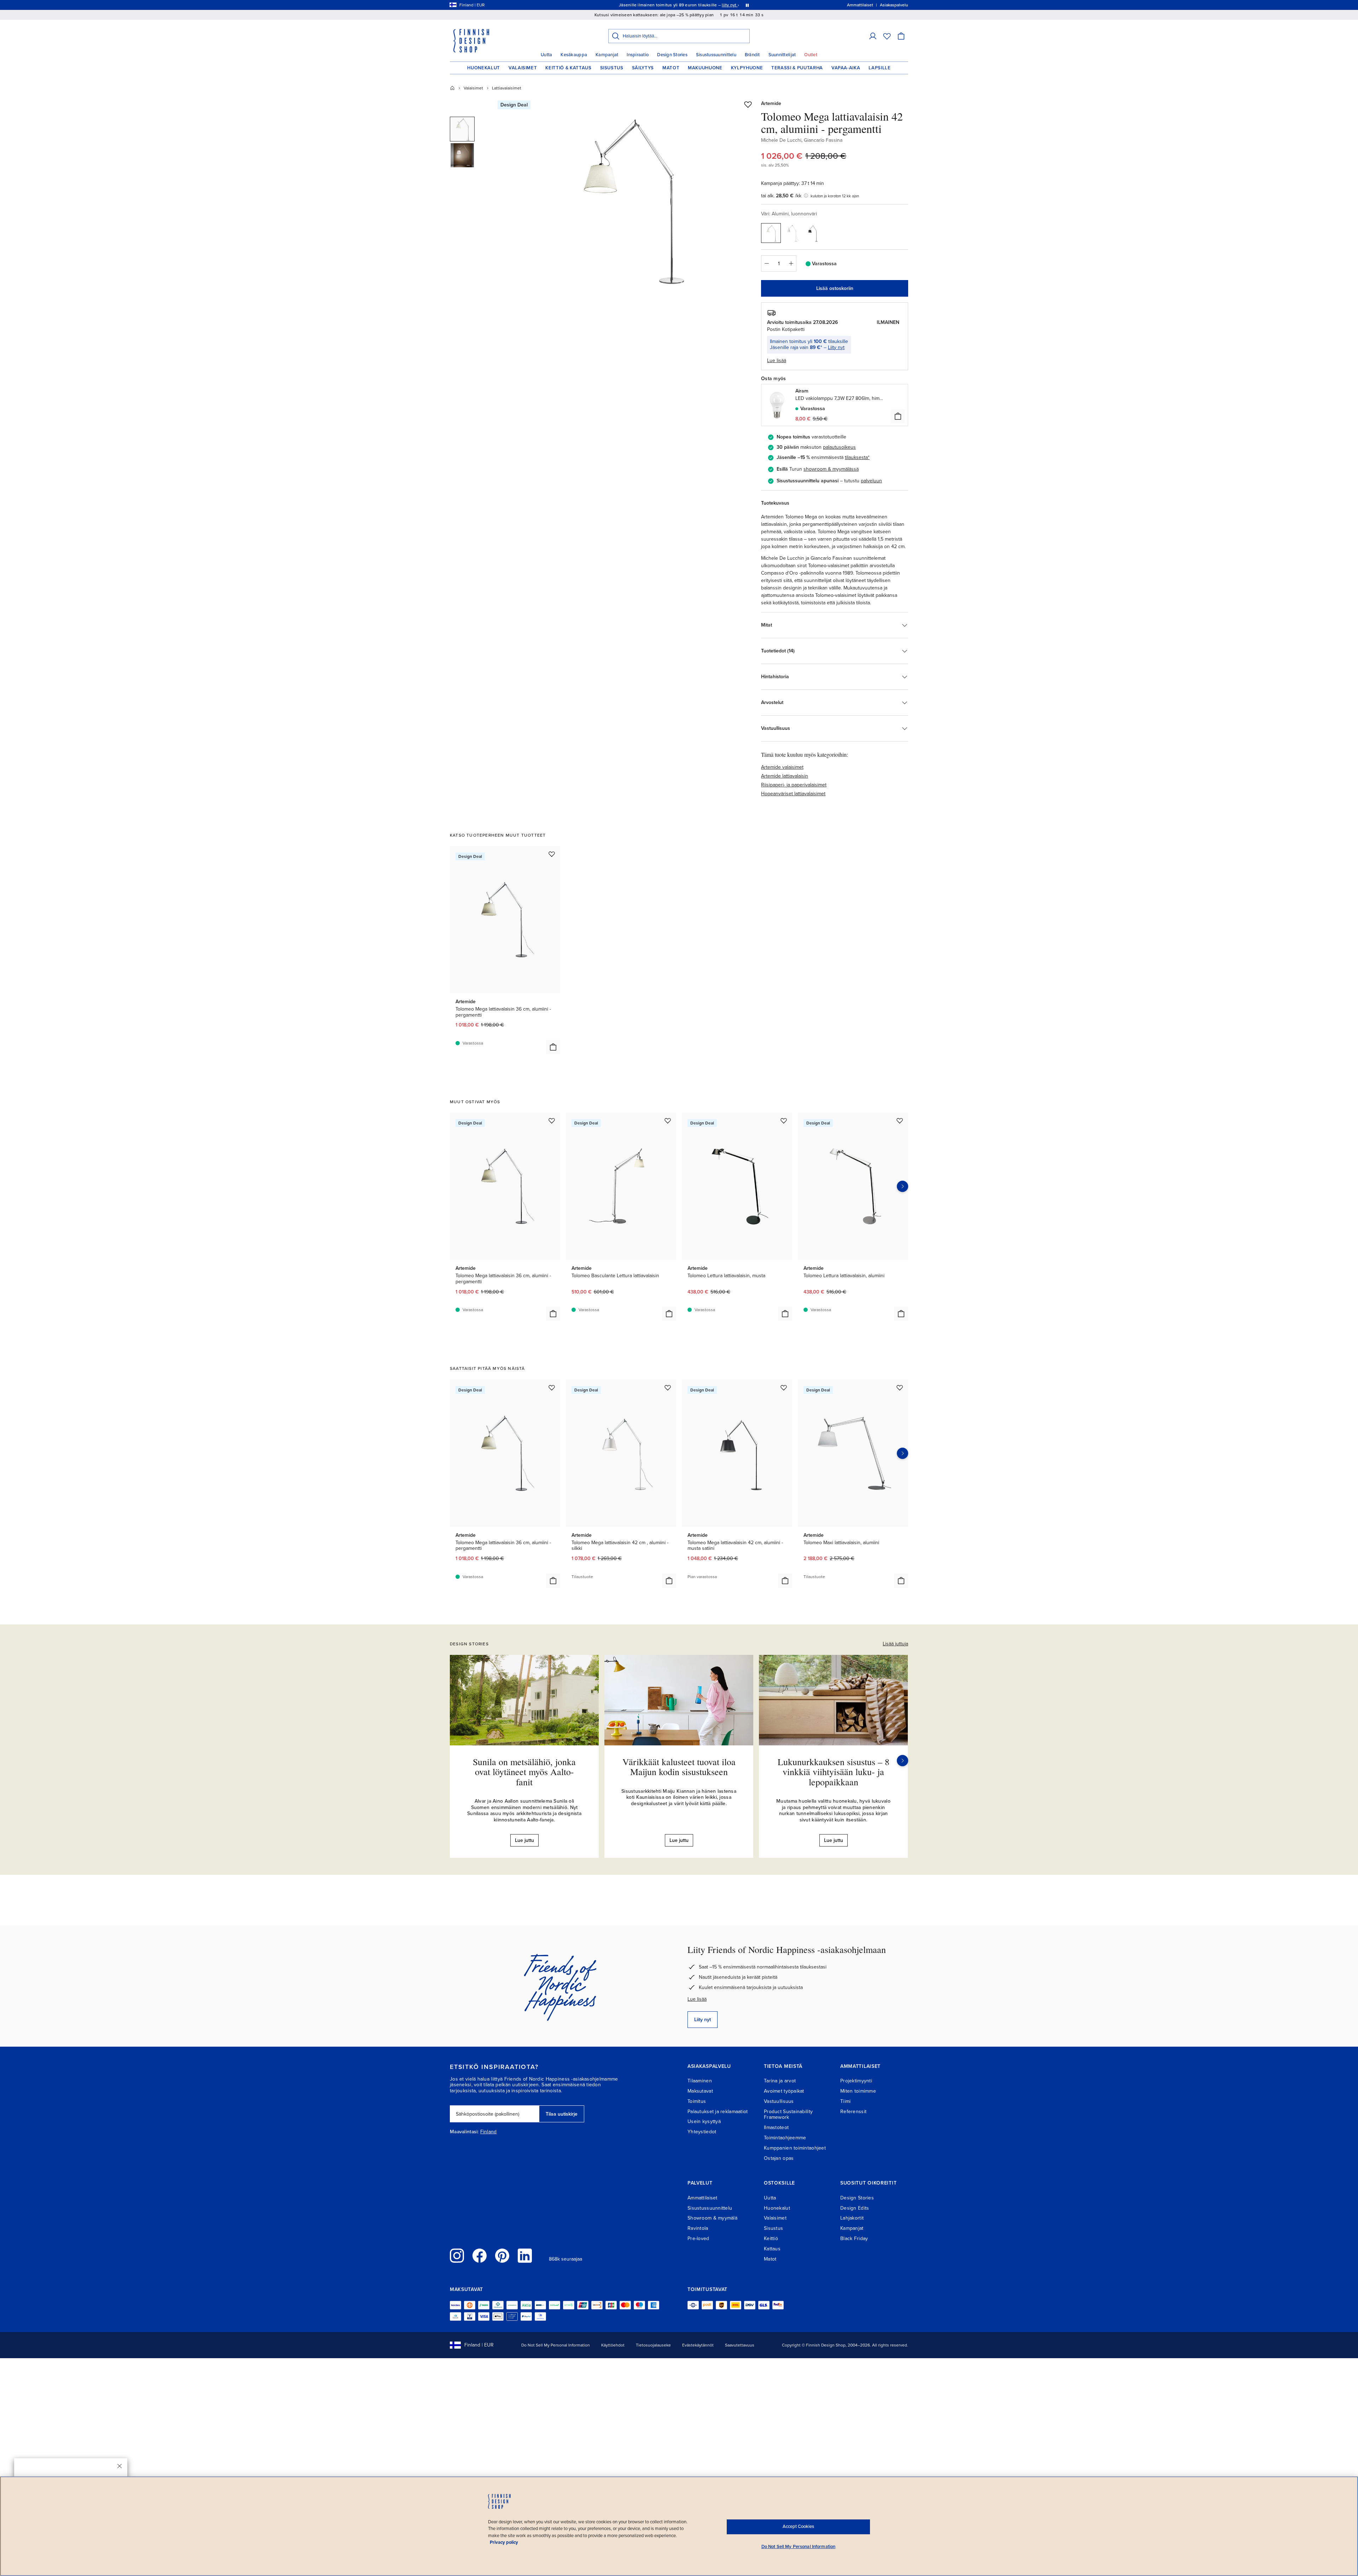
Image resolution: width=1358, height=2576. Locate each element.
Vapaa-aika (846, 68)
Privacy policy (504, 2542)
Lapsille (880, 68)
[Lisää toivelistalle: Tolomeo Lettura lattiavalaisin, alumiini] (900, 1121)
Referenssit (853, 2112)
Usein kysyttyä (704, 2121)
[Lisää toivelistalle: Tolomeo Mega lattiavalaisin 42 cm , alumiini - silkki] (668, 1388)
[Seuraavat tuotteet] (903, 1186)
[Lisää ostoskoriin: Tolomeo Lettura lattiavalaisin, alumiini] (901, 1314)
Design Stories (672, 55)
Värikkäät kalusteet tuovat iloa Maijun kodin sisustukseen (679, 1767)
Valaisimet (523, 68)
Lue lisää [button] (777, 360)
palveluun (871, 481)
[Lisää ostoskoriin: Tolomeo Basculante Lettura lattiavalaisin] (669, 1314)
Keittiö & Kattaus (568, 68)
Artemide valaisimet (782, 767)
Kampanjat (607, 55)
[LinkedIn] (525, 2256)
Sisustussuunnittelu (716, 55)
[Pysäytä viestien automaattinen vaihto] (747, 5)
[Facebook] (480, 2256)
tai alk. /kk (781, 196)
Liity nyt (836, 347)
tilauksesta (856, 457)
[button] (873, 36)
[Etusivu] (452, 88)
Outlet (811, 55)
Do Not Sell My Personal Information (556, 2345)
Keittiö (771, 2238)
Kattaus (772, 2249)
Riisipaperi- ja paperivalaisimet (794, 785)
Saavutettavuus (740, 2345)
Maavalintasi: (464, 2132)
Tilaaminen (700, 2081)
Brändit (752, 55)
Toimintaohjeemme (785, 2138)
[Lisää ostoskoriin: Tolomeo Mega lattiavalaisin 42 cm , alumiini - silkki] (669, 1581)
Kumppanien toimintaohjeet (795, 2148)
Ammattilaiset (703, 2198)
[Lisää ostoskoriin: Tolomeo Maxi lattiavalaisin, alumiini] (901, 1581)
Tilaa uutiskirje (562, 2114)
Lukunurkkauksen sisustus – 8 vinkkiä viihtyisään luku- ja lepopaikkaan (834, 1772)
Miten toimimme (858, 2091)
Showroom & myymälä (712, 2218)
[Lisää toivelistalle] (748, 104)
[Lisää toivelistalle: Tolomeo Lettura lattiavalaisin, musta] (784, 1121)
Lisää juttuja (895, 1644)
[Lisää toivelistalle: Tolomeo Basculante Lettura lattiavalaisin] (668, 1121)
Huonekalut (484, 68)
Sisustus (612, 68)
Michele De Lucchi (781, 140)
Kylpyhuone (747, 68)
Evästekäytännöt (698, 2345)
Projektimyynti (856, 2081)
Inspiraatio (638, 55)
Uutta (546, 55)
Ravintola (698, 2228)
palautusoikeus (839, 447)
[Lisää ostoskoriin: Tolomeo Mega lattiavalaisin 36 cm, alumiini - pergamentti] (553, 1047)
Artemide (771, 103)
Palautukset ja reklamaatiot (718, 2112)
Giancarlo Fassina (823, 140)
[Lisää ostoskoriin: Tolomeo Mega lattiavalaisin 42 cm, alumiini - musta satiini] (785, 1581)
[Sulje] (120, 2466)
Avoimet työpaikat (784, 2091)
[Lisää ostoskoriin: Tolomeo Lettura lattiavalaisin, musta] (785, 1314)
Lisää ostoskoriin (835, 288)
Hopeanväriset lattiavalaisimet (793, 794)
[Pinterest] (502, 2256)
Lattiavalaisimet (507, 88)
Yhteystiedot (702, 2132)
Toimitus (697, 2101)
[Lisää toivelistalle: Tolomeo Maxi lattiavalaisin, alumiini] (900, 1388)
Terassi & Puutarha (797, 68)
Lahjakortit (852, 2218)
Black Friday (854, 2238)
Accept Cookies (798, 2526)
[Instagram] (457, 2256)
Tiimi (845, 2101)
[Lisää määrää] (791, 263)
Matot (671, 68)
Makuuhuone (705, 68)
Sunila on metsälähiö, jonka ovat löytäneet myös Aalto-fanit (524, 1772)
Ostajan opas (779, 2158)
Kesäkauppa (574, 55)
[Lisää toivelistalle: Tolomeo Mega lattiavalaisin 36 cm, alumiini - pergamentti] (552, 854)
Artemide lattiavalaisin (785, 776)
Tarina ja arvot (780, 2081)
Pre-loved (698, 2238)
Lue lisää (697, 1999)
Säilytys (643, 68)
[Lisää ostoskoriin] (898, 416)
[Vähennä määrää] (766, 263)
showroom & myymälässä (831, 469)
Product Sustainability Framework (788, 2115)
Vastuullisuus (779, 2101)
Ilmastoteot (776, 2127)
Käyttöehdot (613, 2345)
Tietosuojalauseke (653, 2345)
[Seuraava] (903, 1761)
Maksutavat (700, 2091)
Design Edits (855, 2208)
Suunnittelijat (782, 55)
